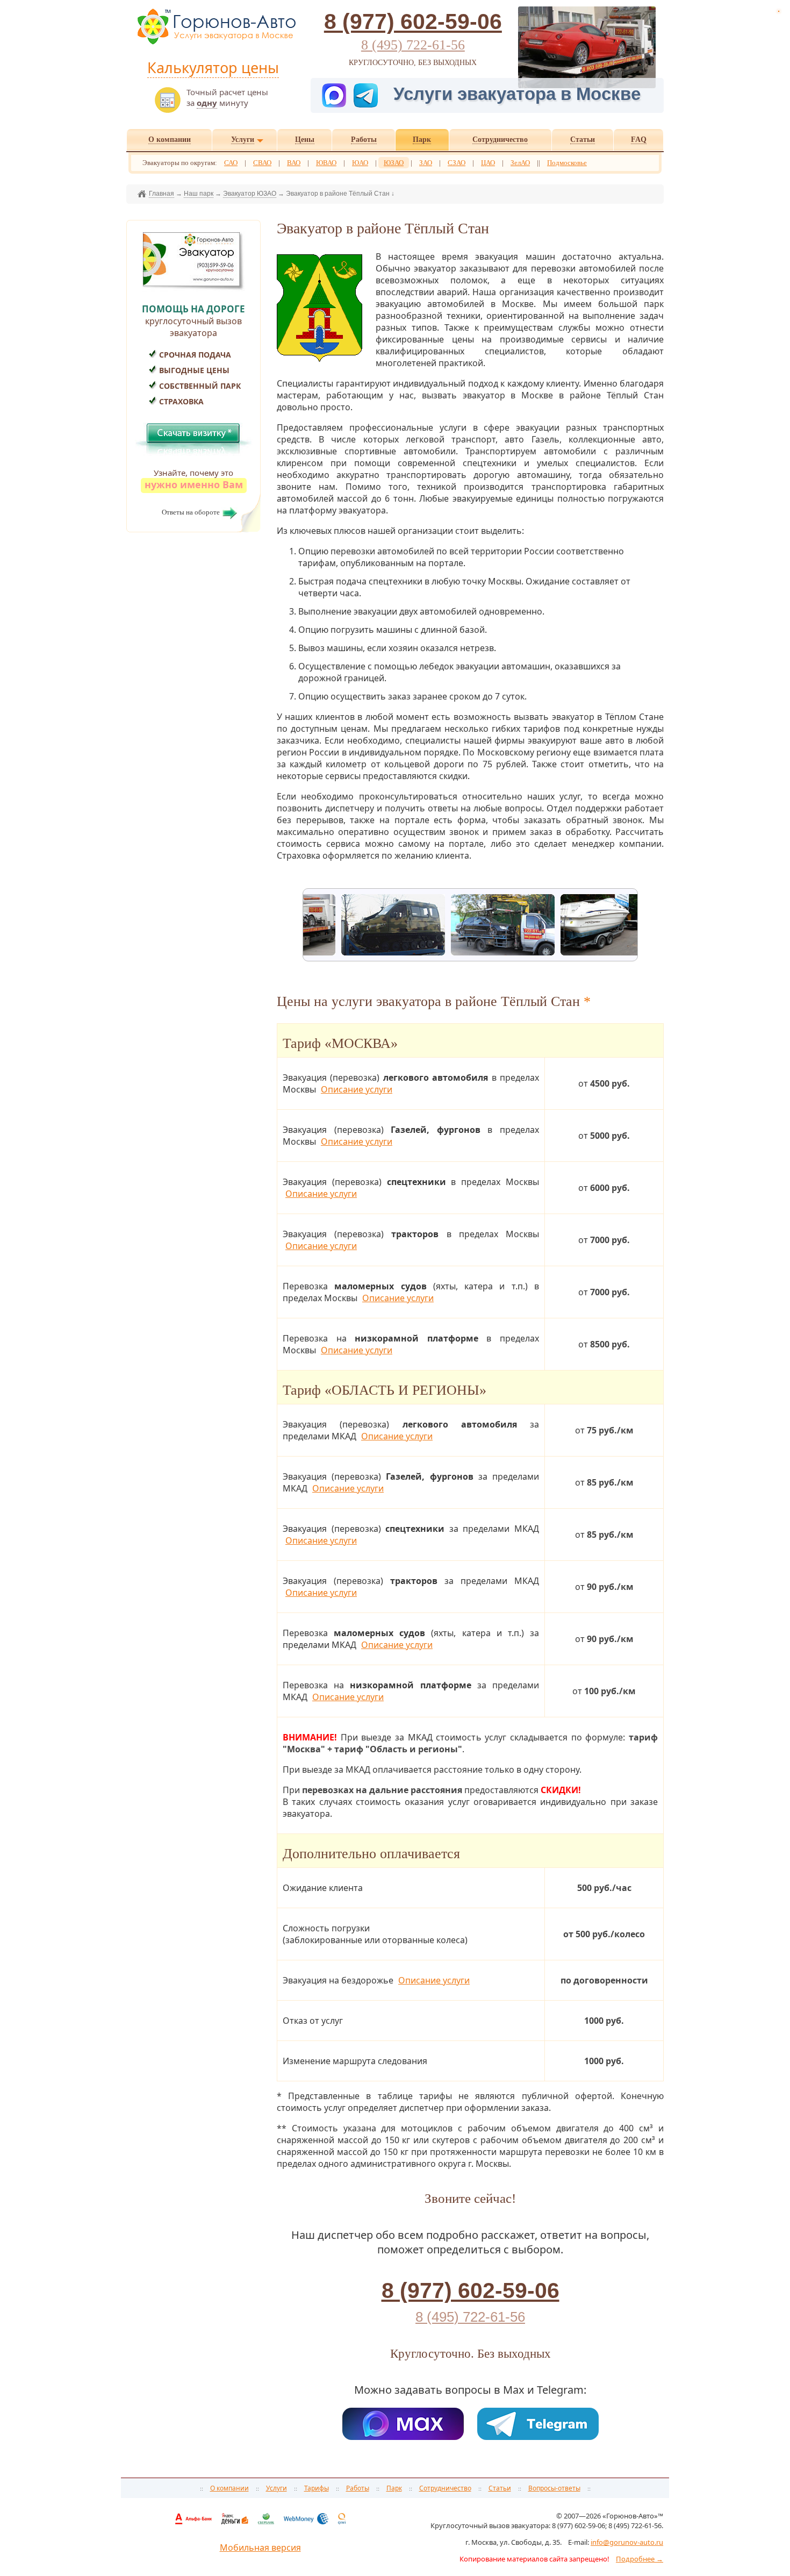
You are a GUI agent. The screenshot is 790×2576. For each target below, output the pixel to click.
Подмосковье (567, 163)
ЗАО (426, 163)
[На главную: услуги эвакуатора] (216, 44)
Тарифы (317, 2488)
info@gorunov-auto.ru (627, 2542)
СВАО (262, 163)
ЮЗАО (394, 163)
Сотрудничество (445, 2488)
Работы (358, 2488)
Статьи (500, 2488)
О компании (229, 2488)
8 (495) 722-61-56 (413, 45)
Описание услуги (357, 1089)
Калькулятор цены (213, 67)
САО (231, 163)
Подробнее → (640, 2559)
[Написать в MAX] (335, 94)
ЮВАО (326, 163)
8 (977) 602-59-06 (413, 22)
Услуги (276, 2488)
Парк (394, 2488)
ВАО (294, 163)
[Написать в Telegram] (371, 94)
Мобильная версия (260, 2548)
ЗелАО (520, 163)
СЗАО (457, 163)
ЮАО (360, 163)
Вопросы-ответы (554, 2488)
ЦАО (488, 163)
